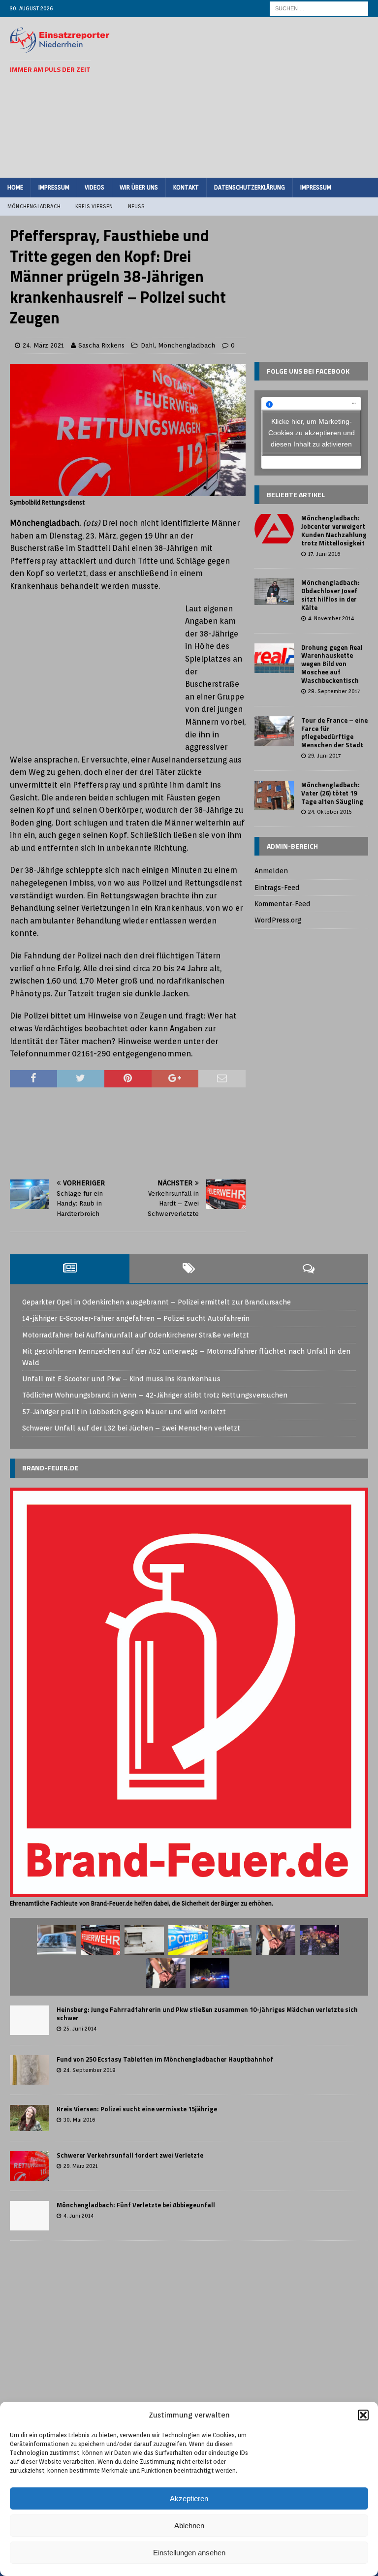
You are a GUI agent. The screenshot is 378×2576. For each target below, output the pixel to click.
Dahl (148, 345)
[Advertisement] (258, 96)
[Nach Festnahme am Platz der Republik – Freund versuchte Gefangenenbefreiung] (188, 1940)
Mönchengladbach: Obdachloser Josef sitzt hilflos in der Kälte (331, 595)
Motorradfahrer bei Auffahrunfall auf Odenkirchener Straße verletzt (136, 1335)
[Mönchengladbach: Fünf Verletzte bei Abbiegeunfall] (30, 2216)
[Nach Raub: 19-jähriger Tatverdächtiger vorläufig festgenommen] (276, 1940)
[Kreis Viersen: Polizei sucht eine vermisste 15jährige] (30, 2118)
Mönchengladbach (34, 206)
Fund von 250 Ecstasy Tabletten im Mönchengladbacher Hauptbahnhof (165, 2059)
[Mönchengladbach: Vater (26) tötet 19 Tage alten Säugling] (274, 795)
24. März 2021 (43, 345)
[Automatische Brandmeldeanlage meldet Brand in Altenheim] (232, 1940)
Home (15, 187)
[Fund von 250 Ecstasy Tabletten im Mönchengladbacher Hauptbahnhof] (30, 2070)
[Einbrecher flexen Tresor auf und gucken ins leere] (144, 1940)
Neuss (137, 206)
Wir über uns (139, 187)
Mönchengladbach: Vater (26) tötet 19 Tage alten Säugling (332, 793)
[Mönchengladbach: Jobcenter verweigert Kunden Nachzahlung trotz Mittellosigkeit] (274, 529)
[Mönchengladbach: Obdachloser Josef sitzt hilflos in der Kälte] (274, 592)
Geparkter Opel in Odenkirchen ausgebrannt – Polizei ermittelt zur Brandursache (157, 1302)
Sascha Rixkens (101, 345)
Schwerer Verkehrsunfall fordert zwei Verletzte (130, 2155)
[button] (363, 2415)
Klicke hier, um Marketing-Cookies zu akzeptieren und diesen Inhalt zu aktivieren (312, 433)
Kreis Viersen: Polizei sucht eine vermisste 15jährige (137, 2109)
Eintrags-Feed (277, 888)
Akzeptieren (189, 2498)
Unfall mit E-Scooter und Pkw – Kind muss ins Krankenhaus (121, 1379)
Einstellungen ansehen (189, 2553)
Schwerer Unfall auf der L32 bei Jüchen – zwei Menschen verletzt (131, 1428)
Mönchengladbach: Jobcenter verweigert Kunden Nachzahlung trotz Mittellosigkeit (334, 530)
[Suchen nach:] (319, 8)
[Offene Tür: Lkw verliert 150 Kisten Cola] (319, 1940)
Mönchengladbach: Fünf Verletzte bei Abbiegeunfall (136, 2205)
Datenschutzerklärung (250, 187)
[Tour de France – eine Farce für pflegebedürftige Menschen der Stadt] (274, 731)
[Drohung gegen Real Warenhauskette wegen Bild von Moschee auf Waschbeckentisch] (274, 658)
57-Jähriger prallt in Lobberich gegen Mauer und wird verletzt (124, 1412)
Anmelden (271, 871)
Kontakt (186, 187)
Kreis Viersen (94, 206)
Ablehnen (189, 2526)
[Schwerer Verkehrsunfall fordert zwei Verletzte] (30, 2166)
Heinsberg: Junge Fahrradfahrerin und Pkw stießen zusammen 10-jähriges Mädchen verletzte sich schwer (207, 2014)
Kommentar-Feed (283, 904)
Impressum (54, 187)
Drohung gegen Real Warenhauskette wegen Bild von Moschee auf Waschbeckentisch (332, 664)
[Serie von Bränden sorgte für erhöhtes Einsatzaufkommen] (210, 1973)
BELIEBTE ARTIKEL (296, 494)
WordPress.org (278, 920)
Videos (94, 187)
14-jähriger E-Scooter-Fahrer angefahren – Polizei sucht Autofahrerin (136, 1318)
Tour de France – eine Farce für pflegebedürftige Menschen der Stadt (334, 733)
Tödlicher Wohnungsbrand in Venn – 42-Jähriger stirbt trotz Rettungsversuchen (155, 1395)
